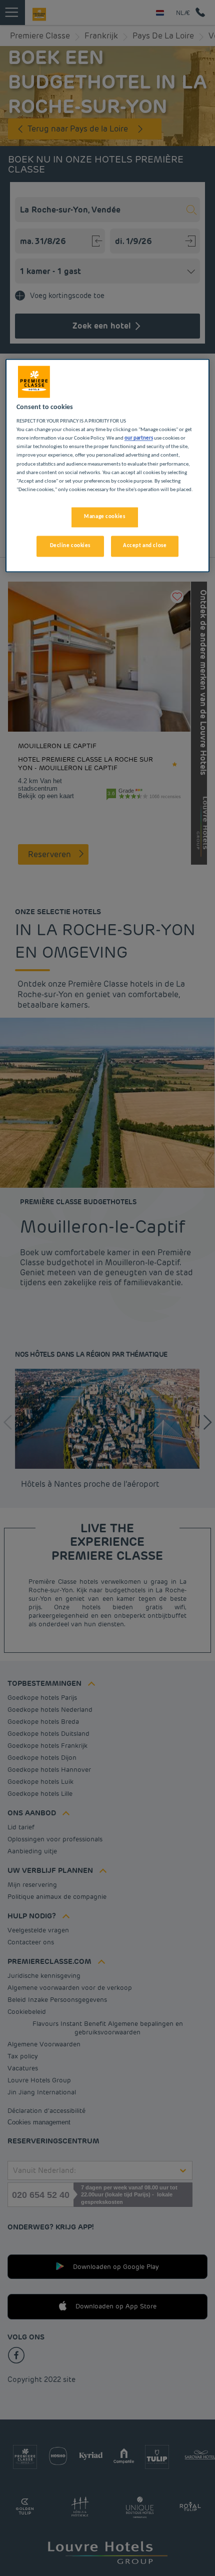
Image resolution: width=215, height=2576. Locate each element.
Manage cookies (104, 517)
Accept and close (145, 546)
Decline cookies (70, 546)
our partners (139, 439)
